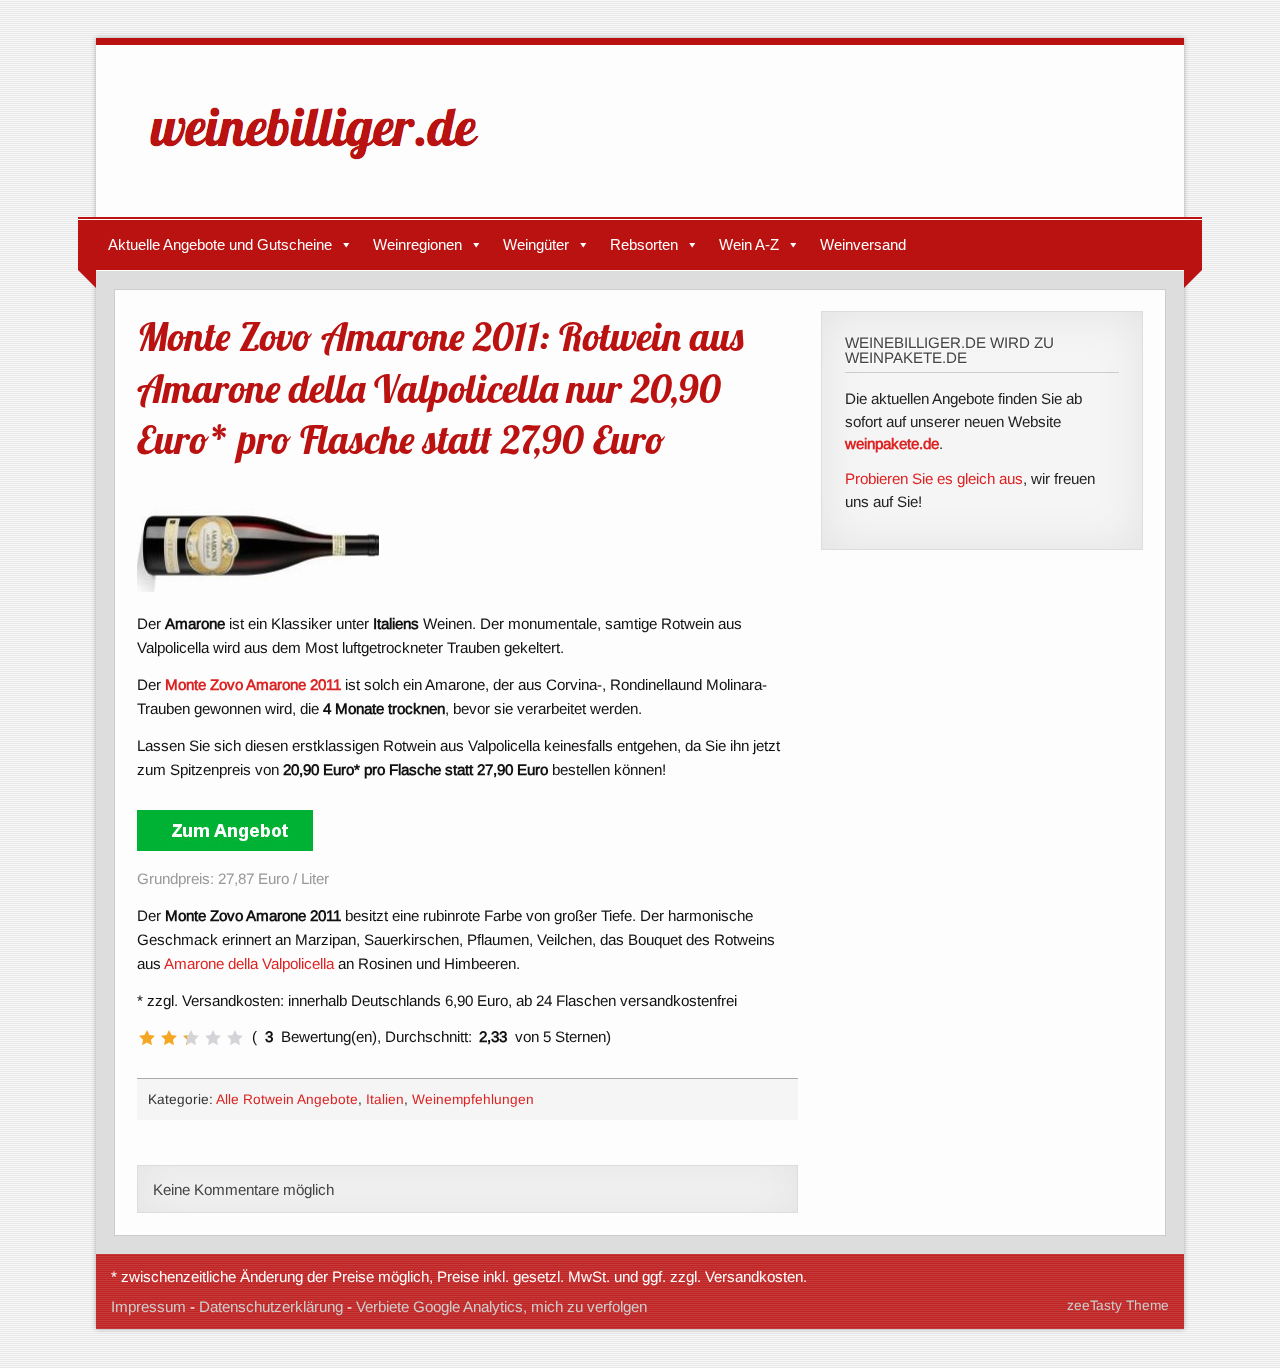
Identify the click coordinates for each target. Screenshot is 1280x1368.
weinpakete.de (892, 443)
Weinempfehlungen (473, 1099)
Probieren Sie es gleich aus (934, 478)
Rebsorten (644, 244)
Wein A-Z (749, 244)
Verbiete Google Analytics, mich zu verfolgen (501, 1306)
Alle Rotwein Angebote (287, 1099)
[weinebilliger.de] (324, 163)
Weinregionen (417, 244)
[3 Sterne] (191, 1038)
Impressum (148, 1306)
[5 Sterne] (235, 1038)
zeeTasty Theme (1118, 1305)
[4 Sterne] (213, 1038)
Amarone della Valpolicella (249, 963)
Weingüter (536, 244)
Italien (385, 1099)
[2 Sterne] (169, 1038)
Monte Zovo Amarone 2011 (253, 684)
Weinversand (863, 244)
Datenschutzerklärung (271, 1306)
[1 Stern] (147, 1038)
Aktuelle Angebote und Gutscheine (220, 244)
